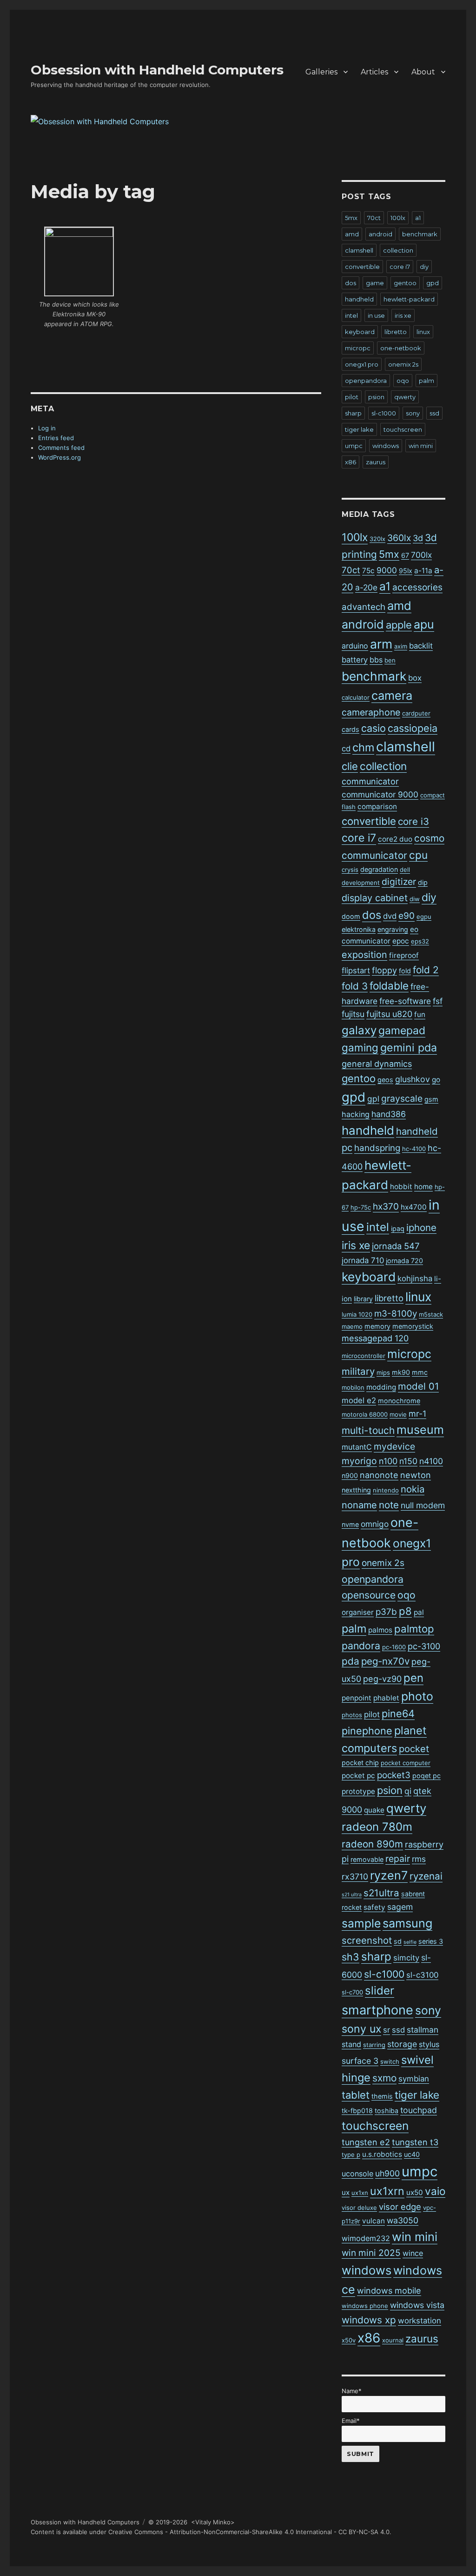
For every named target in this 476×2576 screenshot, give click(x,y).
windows (386, 446)
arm (381, 644)
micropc (358, 348)
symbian (414, 2079)
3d (418, 538)
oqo (403, 381)
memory (377, 1326)
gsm (431, 1099)
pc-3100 (424, 1646)
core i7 (400, 267)
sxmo (384, 2078)
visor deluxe (359, 2208)
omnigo (375, 1524)
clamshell (359, 250)
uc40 (412, 2154)
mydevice (394, 1446)
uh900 (387, 2173)
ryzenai (426, 1876)
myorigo (359, 1461)
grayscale (402, 1098)
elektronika (359, 929)
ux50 (415, 2192)
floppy (384, 970)
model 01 (418, 1386)
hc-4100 (414, 1149)
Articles (374, 72)
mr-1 (417, 1414)
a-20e (366, 587)
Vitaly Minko (213, 2522)
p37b (386, 1612)
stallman (423, 2030)
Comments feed (61, 448)
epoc (401, 941)
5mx (351, 218)
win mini (421, 446)
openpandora (366, 381)
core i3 (413, 821)
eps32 (420, 941)
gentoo (405, 283)
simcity (406, 1958)
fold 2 (426, 970)
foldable (389, 986)
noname (359, 1505)
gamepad (402, 1030)
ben (390, 660)
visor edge (400, 2207)
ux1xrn (387, 2191)
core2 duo (395, 839)
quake (374, 1810)
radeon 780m (377, 1827)
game (375, 283)
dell (405, 870)
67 (405, 555)
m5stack (431, 1314)
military (358, 1371)
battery (355, 660)
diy (424, 267)
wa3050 (403, 2220)
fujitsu (353, 1014)
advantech (364, 607)
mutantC (357, 1447)
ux (346, 2192)
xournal (393, 2340)
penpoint (357, 1698)
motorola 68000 (365, 1414)
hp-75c (361, 1207)
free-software (405, 1001)
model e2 (359, 1400)
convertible (362, 267)
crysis (350, 870)
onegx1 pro (362, 364)
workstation (420, 2321)
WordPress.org (59, 457)
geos (385, 1080)
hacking (356, 1114)
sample (361, 1923)
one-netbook (401, 348)
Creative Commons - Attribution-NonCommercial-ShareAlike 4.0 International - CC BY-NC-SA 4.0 (249, 2532)
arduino (355, 646)
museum (420, 1430)
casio (374, 728)
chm (363, 747)
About (423, 72)
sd (398, 1941)
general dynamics (377, 1064)
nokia (413, 1489)
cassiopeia (413, 728)
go (436, 1080)
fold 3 (355, 986)
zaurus (376, 462)
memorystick (413, 1326)
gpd (433, 283)
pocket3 (394, 1775)
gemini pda (409, 1048)
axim (401, 646)
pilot (352, 397)
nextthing (356, 1490)
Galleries (321, 72)
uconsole (357, 2174)
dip (423, 882)
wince (413, 2253)
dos (350, 283)
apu (424, 624)
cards (350, 729)
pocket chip (360, 1763)
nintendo (386, 1490)
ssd (434, 413)
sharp (353, 413)
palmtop (414, 1629)
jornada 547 (396, 1246)
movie (398, 1414)
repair (398, 1859)
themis (382, 2096)
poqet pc (426, 1776)
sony (413, 413)
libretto (396, 332)
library (363, 1299)
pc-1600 (394, 1647)
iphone (421, 1228)
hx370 (386, 1207)
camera (392, 695)
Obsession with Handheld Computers (157, 70)
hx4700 (414, 1207)
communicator (370, 781)
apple (399, 625)
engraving (393, 929)
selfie (410, 1942)
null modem (423, 1505)
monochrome (399, 1401)
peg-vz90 (382, 1679)
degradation (379, 869)
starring (374, 2045)
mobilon (353, 1387)
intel (351, 315)
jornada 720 (404, 1261)
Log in (47, 428)
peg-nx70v (385, 1661)
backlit (421, 646)
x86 (350, 462)
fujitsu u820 (389, 1014)
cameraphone (371, 712)
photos (352, 1715)
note (389, 1505)
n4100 (431, 1461)
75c (368, 571)
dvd (390, 916)
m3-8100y (396, 1314)
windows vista (417, 2305)
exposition (364, 955)
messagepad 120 (375, 1338)
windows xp (369, 2320)
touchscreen (403, 429)
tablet (356, 2095)
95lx (406, 571)
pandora (361, 1646)
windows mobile (389, 2291)
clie (350, 766)
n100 (388, 1461)
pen (413, 1678)
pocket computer (406, 1763)
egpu (424, 917)
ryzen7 (389, 1875)
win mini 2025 (371, 2253)
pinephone (367, 1731)
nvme (350, 1524)
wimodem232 (366, 2238)
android (380, 234)
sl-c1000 (384, 413)
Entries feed (56, 438)
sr (387, 2030)
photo (417, 1696)
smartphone (377, 2010)
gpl (373, 1099)
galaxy (359, 1030)
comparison (377, 806)
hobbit (401, 1187)
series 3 (431, 1941)
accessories (417, 587)
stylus (429, 2044)
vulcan (374, 2221)
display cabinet (375, 898)
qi (408, 1791)
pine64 (398, 1713)
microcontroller (364, 1356)
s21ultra (381, 1893)
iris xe (403, 315)
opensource (369, 1595)
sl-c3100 (422, 1975)
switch (390, 2061)
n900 (350, 1475)
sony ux (361, 2029)
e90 (407, 916)
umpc (354, 446)
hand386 (389, 1114)
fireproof (404, 955)
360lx (399, 538)
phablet (386, 1698)
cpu (418, 855)
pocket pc (358, 1776)
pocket (414, 1749)
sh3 (350, 1957)
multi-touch (368, 1430)
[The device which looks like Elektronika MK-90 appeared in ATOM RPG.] (79, 261)
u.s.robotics (382, 2154)
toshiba (387, 2111)
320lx (377, 539)
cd (346, 749)
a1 (418, 218)
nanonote (379, 1475)
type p (351, 2154)
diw (415, 899)
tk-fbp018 (357, 2111)
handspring (377, 1148)
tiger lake (359, 429)
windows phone (365, 2306)
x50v (349, 2340)
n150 (408, 1461)
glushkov (413, 1079)
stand (351, 2044)
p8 (405, 1611)
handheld (359, 299)
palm (426, 381)
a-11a (423, 571)
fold (405, 971)
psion (376, 397)
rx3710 (355, 1877)
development (361, 883)
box (415, 678)
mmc (420, 1372)
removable (367, 1859)
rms (419, 1859)
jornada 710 (363, 1260)
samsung (407, 1923)
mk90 (401, 1372)
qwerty (405, 397)
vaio (435, 2191)
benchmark (420, 234)
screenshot (367, 1940)
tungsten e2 (366, 2142)
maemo (352, 1326)
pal (419, 1612)
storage (402, 2044)
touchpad (419, 2110)
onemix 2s (403, 364)
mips (383, 1372)
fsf (438, 1001)
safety (374, 1907)
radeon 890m (372, 1844)
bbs (376, 660)
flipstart (356, 970)
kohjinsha (415, 1278)
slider (380, 1991)
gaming (360, 1047)
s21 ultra (352, 1895)
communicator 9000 (380, 794)
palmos (380, 1630)
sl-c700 (352, 1992)
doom (351, 916)
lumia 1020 (357, 1314)
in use (376, 315)
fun (420, 1014)
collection (398, 250)
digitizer (399, 882)
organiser (358, 1612)
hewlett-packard (409, 299)
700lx (421, 555)
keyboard (360, 332)
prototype (358, 1791)
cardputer (416, 713)
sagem (400, 1907)
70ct (374, 218)
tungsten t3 (415, 2142)
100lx (398, 218)
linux (423, 332)
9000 (387, 570)
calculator (356, 697)
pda (350, 1661)
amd (352, 234)
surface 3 (360, 2061)
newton (416, 1475)
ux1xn (360, 2193)
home (423, 1187)
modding (381, 1387)
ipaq (398, 1228)
